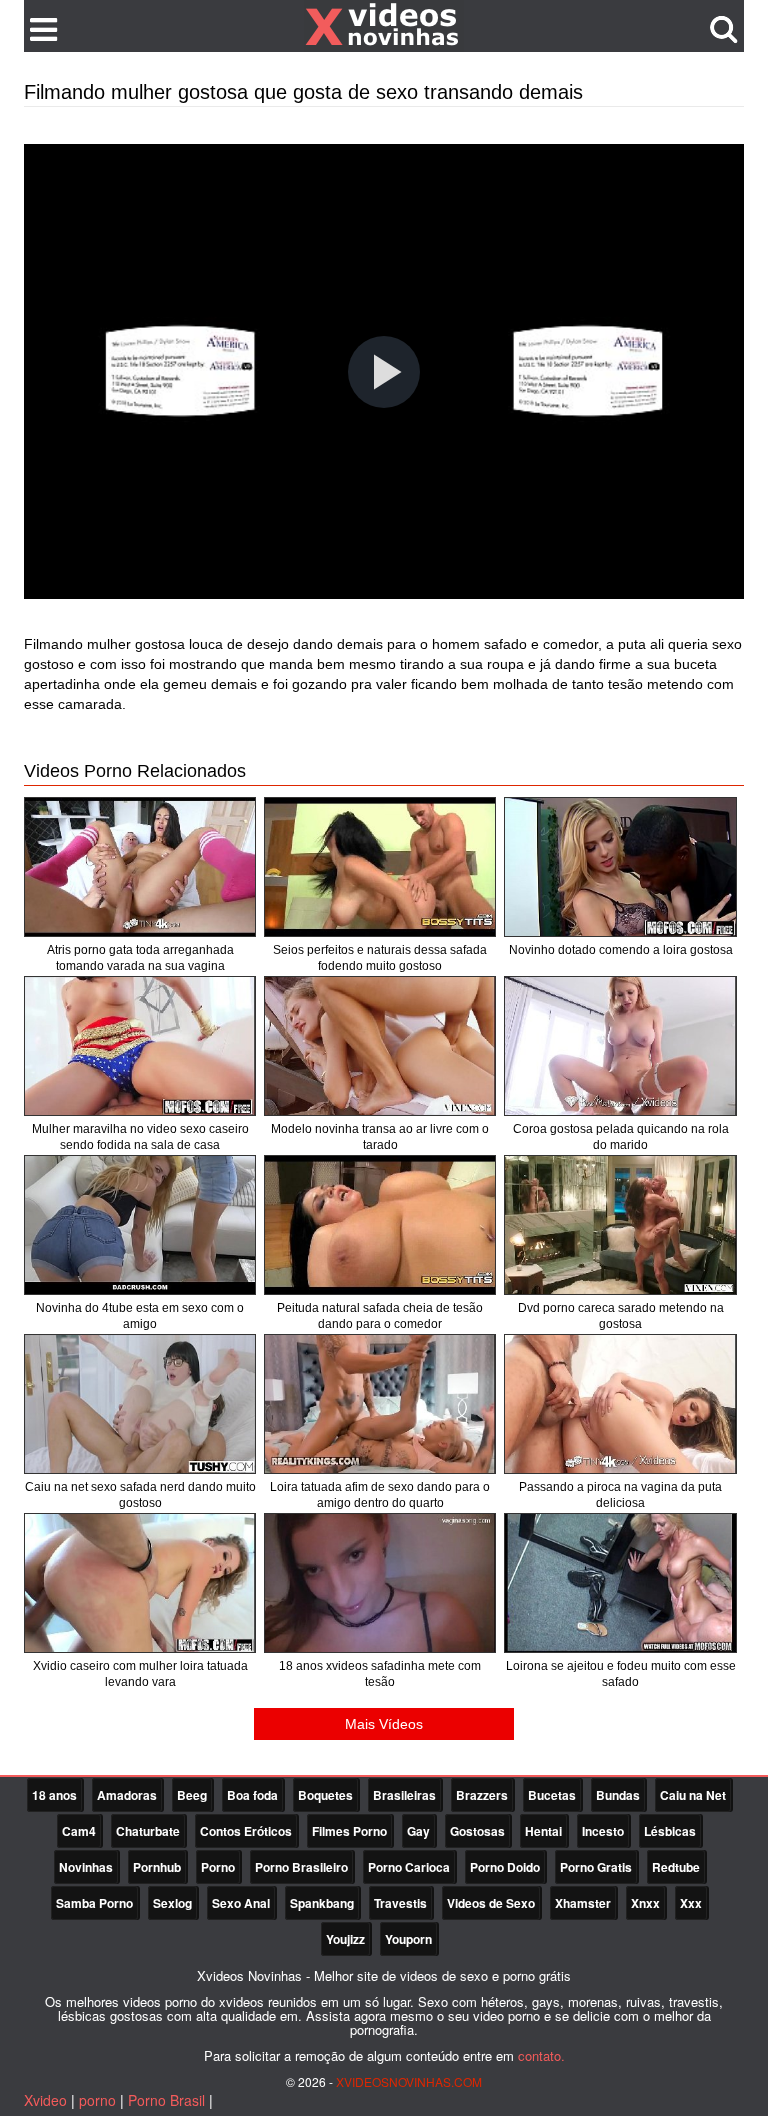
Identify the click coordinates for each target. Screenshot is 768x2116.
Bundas (618, 1795)
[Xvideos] (384, 25)
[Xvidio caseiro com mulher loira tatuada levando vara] (140, 1583)
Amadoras (127, 1795)
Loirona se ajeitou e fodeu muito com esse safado (621, 1674)
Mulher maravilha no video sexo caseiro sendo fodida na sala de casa (140, 1137)
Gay (418, 1831)
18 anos (54, 1795)
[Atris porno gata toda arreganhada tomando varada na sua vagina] (140, 867)
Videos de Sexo (491, 1903)
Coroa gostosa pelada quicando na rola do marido (621, 1137)
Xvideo (45, 2100)
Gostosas (477, 1831)
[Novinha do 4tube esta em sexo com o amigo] (140, 1225)
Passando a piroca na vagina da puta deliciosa (620, 1495)
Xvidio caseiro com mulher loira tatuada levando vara (140, 1674)
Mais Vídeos (384, 1724)
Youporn (408, 1939)
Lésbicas (670, 1831)
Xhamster (583, 1903)
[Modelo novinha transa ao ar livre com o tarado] (380, 1046)
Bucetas (552, 1795)
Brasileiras (404, 1795)
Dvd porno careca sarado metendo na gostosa (621, 1316)
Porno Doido (505, 1867)
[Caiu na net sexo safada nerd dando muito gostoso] (140, 1404)
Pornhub (157, 1867)
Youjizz (345, 1939)
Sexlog (172, 1903)
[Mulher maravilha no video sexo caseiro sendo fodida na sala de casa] (140, 1046)
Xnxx (645, 1903)
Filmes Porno (349, 1831)
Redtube (676, 1867)
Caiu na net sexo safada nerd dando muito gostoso (140, 1495)
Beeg (192, 1795)
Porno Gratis (596, 1867)
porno (97, 2100)
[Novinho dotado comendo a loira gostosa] (620, 867)
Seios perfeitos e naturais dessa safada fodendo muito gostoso (380, 958)
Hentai (543, 1831)
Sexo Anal (241, 1903)
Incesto (603, 1831)
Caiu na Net (693, 1795)
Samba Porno (94, 1903)
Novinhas (86, 1867)
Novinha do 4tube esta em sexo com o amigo (140, 1316)
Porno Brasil (166, 2100)
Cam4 (79, 1831)
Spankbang (322, 1903)
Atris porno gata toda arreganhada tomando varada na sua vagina (140, 958)
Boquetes (325, 1795)
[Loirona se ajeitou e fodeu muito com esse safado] (620, 1583)
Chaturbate (148, 1831)
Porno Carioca (409, 1867)
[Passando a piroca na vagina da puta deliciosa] (620, 1404)
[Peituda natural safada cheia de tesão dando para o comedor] (380, 1225)
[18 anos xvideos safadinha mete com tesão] (380, 1583)
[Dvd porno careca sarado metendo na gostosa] (620, 1225)
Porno (218, 1867)
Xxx (691, 1903)
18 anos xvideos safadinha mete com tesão (380, 1674)
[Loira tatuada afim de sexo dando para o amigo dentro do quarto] (380, 1404)
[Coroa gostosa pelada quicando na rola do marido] (620, 1046)
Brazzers (482, 1795)
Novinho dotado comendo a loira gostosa (621, 950)
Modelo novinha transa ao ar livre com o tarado (380, 1137)
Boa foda (252, 1795)
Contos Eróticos (246, 1831)
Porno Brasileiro (301, 1867)
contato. (541, 2055)
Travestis (400, 1903)
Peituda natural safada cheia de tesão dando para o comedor (380, 1316)
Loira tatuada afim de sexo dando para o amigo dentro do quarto (380, 1495)
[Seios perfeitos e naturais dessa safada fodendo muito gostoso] (380, 867)
